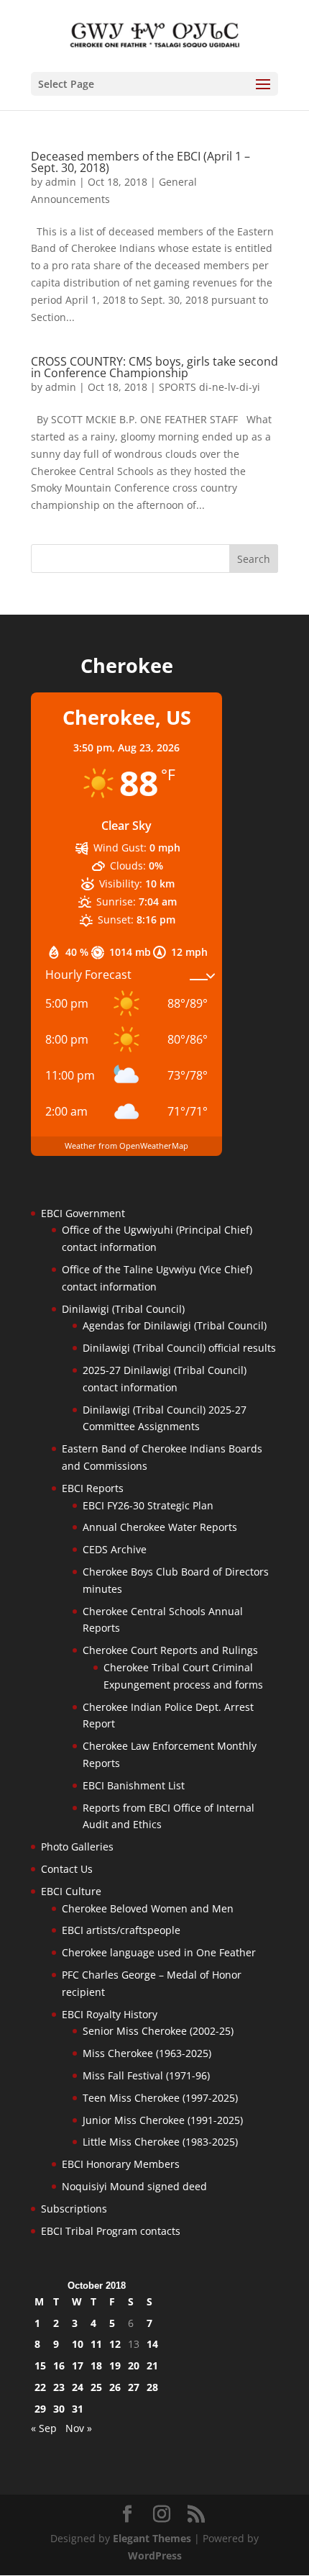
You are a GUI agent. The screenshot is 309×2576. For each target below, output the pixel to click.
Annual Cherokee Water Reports (160, 1527)
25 (96, 2387)
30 (59, 2409)
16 (59, 2365)
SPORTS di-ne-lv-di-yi (209, 387)
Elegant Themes (152, 2538)
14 (152, 2344)
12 (115, 2344)
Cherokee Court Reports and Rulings (170, 1650)
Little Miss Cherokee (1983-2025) (160, 2142)
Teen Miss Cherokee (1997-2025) (160, 2098)
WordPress (155, 2555)
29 (40, 2409)
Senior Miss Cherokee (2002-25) (158, 2031)
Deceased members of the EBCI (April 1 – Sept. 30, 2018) (140, 162)
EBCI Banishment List (134, 1785)
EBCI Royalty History (110, 2014)
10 (78, 2344)
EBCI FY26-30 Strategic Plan (148, 1505)
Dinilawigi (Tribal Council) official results (179, 1348)
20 (134, 2365)
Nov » (79, 2428)
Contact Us (67, 1869)
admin (61, 182)
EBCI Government (83, 1213)
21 (152, 2365)
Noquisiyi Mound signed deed (134, 2186)
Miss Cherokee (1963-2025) (147, 2053)
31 (78, 2409)
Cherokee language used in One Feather (159, 1952)
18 (96, 2365)
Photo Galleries (77, 1847)
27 (134, 2387)
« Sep (44, 2428)
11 (96, 2344)
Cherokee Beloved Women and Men (148, 1908)
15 (40, 2365)
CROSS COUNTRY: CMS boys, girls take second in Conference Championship (154, 367)
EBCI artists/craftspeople (121, 1930)
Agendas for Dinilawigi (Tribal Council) (175, 1325)
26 (115, 2387)
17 (78, 2365)
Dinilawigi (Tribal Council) (123, 1309)
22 (40, 2387)
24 (78, 2387)
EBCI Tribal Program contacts (111, 2231)
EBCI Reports (93, 1488)
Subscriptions (74, 2209)
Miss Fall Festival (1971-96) (146, 2075)
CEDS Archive (115, 1549)
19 (115, 2365)
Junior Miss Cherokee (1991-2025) (163, 2120)
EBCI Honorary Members (121, 2164)
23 (59, 2387)
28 (152, 2387)
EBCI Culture (71, 1891)
